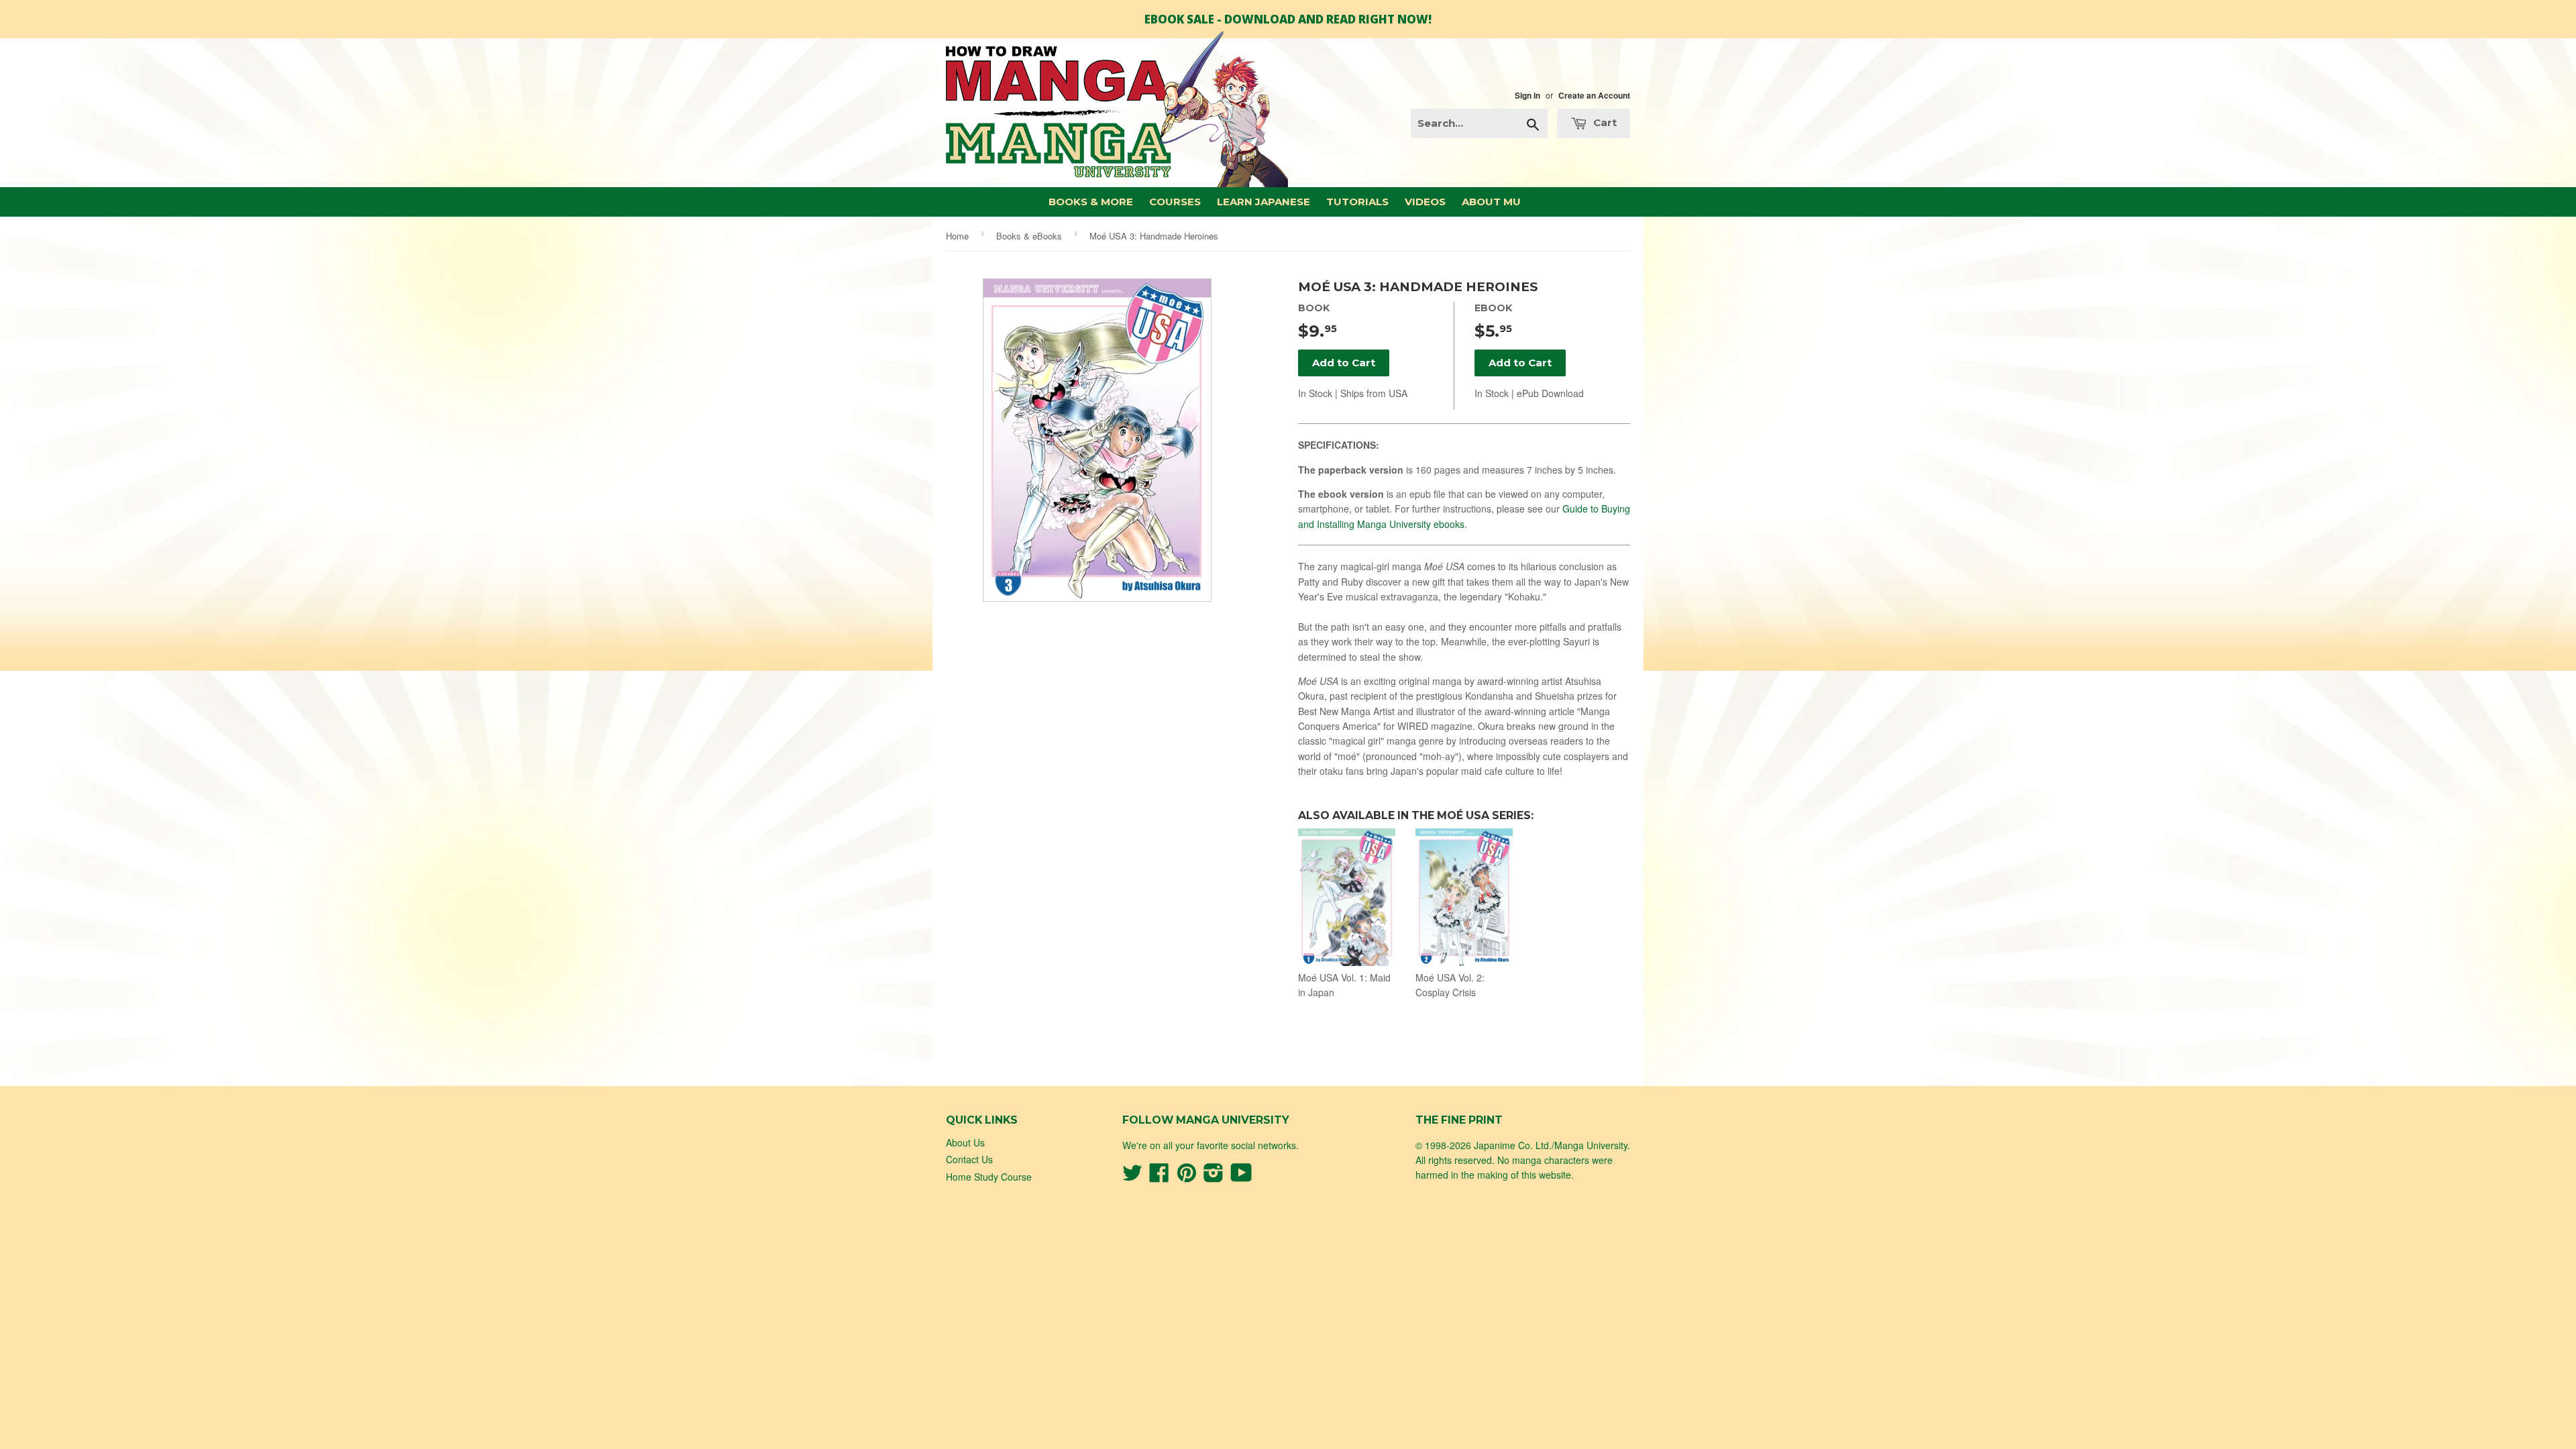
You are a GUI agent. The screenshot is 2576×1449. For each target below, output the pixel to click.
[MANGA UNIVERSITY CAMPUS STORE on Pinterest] (1187, 1177)
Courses (1175, 202)
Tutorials (1357, 202)
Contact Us (969, 1159)
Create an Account (1594, 96)
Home (957, 236)
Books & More (1091, 202)
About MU (1491, 202)
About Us (965, 1142)
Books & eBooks (1029, 236)
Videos (1425, 202)
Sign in (1527, 96)
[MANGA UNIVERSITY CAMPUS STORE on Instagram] (1214, 1177)
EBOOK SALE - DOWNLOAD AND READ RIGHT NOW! (1288, 19)
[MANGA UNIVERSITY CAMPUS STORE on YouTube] (1241, 1177)
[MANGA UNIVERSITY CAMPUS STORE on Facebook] (1159, 1177)
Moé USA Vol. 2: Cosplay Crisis (1450, 985)
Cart (1604, 122)
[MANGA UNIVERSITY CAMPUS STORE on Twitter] (1132, 1177)
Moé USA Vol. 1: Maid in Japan (1344, 985)
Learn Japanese (1264, 202)
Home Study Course (989, 1177)
